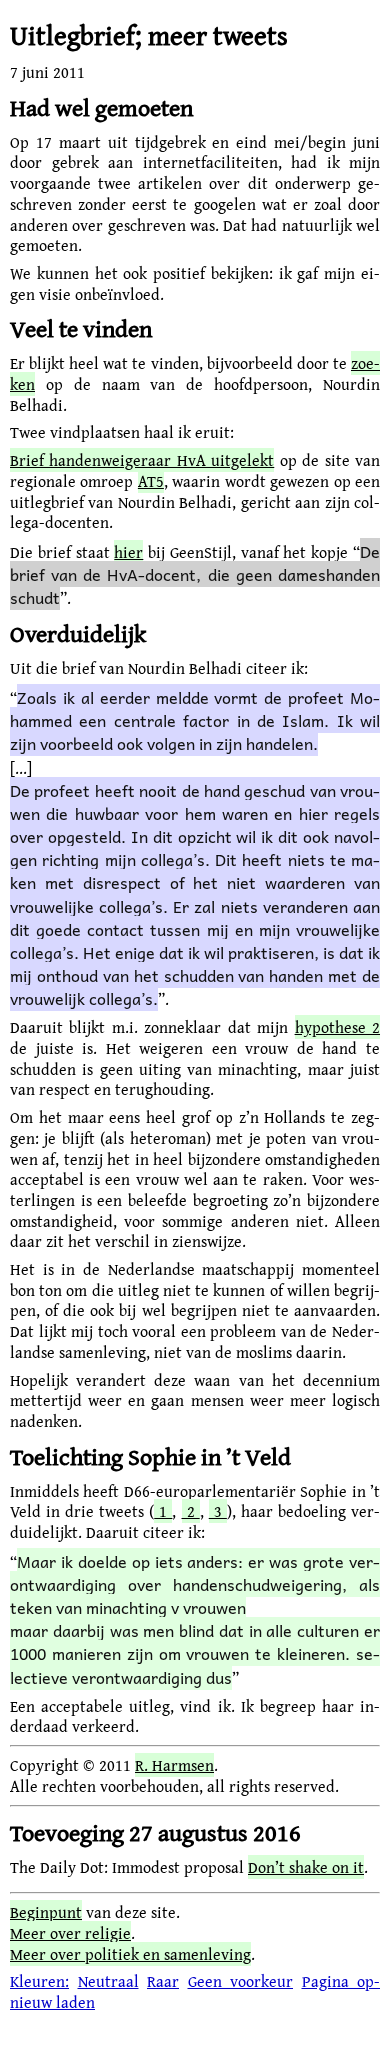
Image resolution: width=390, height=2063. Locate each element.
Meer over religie (70, 1933)
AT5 (151, 481)
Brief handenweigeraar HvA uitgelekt (142, 460)
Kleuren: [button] (39, 1981)
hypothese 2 (337, 1027)
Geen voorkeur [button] (241, 1981)
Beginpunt (46, 1912)
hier (128, 552)
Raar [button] (163, 1981)
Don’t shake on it (306, 1867)
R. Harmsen (174, 1765)
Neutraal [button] (108, 1981)
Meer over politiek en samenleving (130, 1954)
